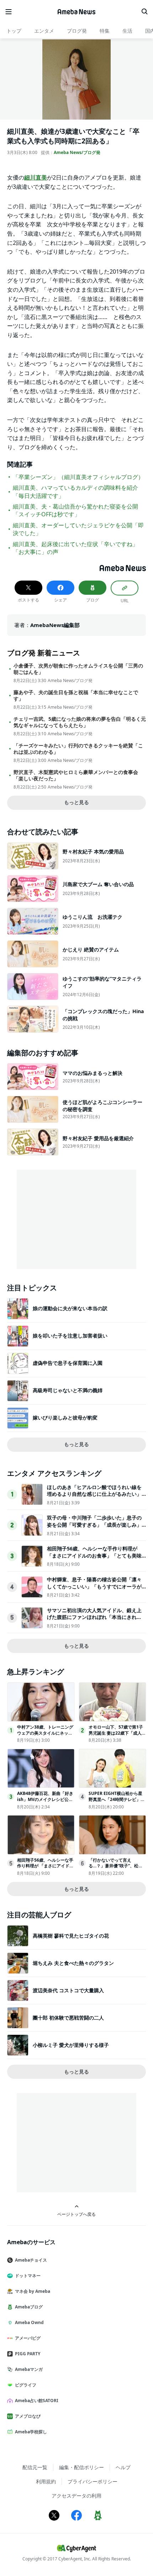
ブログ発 (77, 31)
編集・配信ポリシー (81, 2467)
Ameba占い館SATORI (37, 2401)
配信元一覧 (35, 2467)
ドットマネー (28, 2276)
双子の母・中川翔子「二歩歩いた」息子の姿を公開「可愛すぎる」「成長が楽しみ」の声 (94, 1525)
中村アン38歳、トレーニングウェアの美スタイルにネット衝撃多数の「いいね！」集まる (45, 1736)
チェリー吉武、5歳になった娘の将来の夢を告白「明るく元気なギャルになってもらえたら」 (80, 722)
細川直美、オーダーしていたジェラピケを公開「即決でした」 (78, 529)
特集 (105, 31)
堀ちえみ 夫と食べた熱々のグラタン (73, 1963)
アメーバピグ (28, 2338)
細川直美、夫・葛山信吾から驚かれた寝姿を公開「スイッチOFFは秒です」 (75, 510)
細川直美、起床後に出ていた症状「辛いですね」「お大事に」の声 (75, 548)
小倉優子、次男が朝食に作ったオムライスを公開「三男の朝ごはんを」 (78, 669)
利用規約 (46, 2481)
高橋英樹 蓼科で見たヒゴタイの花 (71, 1936)
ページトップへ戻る (76, 2214)
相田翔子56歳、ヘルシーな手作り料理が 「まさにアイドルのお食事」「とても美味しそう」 (94, 1555)
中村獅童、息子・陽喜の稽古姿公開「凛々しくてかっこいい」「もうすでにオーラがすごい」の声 (94, 1586)
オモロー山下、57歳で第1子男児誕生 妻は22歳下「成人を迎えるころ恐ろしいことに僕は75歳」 (117, 1736)
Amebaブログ (29, 2307)
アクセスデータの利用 (76, 2496)
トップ (14, 31)
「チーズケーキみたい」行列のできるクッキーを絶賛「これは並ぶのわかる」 (78, 749)
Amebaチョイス (31, 2260)
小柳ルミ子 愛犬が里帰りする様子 (71, 2045)
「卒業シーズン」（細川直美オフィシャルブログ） (78, 477)
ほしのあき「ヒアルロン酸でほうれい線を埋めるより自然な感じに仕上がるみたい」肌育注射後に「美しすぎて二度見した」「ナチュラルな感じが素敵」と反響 (94, 1498)
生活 (127, 31)
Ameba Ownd (29, 2322)
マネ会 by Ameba (33, 2291)
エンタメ (44, 31)
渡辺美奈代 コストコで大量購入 (68, 1990)
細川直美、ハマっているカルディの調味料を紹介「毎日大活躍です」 (75, 491)
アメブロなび (28, 2416)
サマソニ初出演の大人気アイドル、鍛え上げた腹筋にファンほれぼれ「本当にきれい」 (94, 1617)
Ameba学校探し (31, 2432)
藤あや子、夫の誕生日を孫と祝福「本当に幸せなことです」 (76, 696)
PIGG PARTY (28, 2354)
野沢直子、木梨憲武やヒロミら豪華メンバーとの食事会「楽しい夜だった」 (76, 775)
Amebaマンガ (29, 2369)
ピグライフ (26, 2385)
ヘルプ (123, 2467)
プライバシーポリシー (93, 2481)
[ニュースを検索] (144, 12)
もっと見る (76, 802)
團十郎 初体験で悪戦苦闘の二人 (68, 2018)
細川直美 (36, 177)
